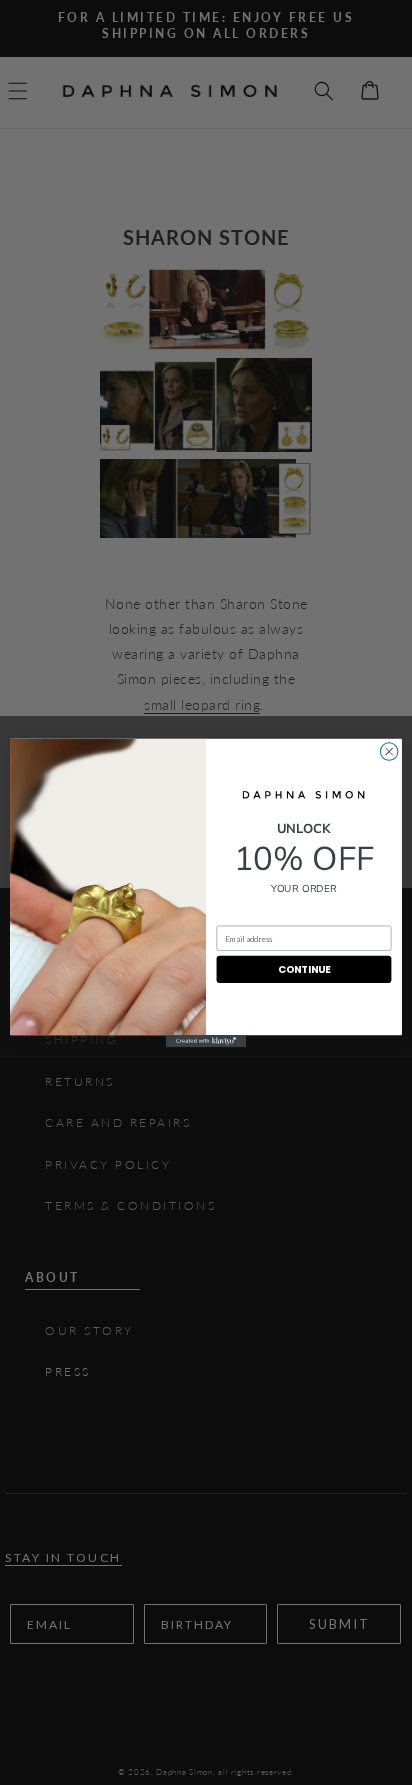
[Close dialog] (389, 751)
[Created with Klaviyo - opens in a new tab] (206, 1041)
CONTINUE (304, 969)
